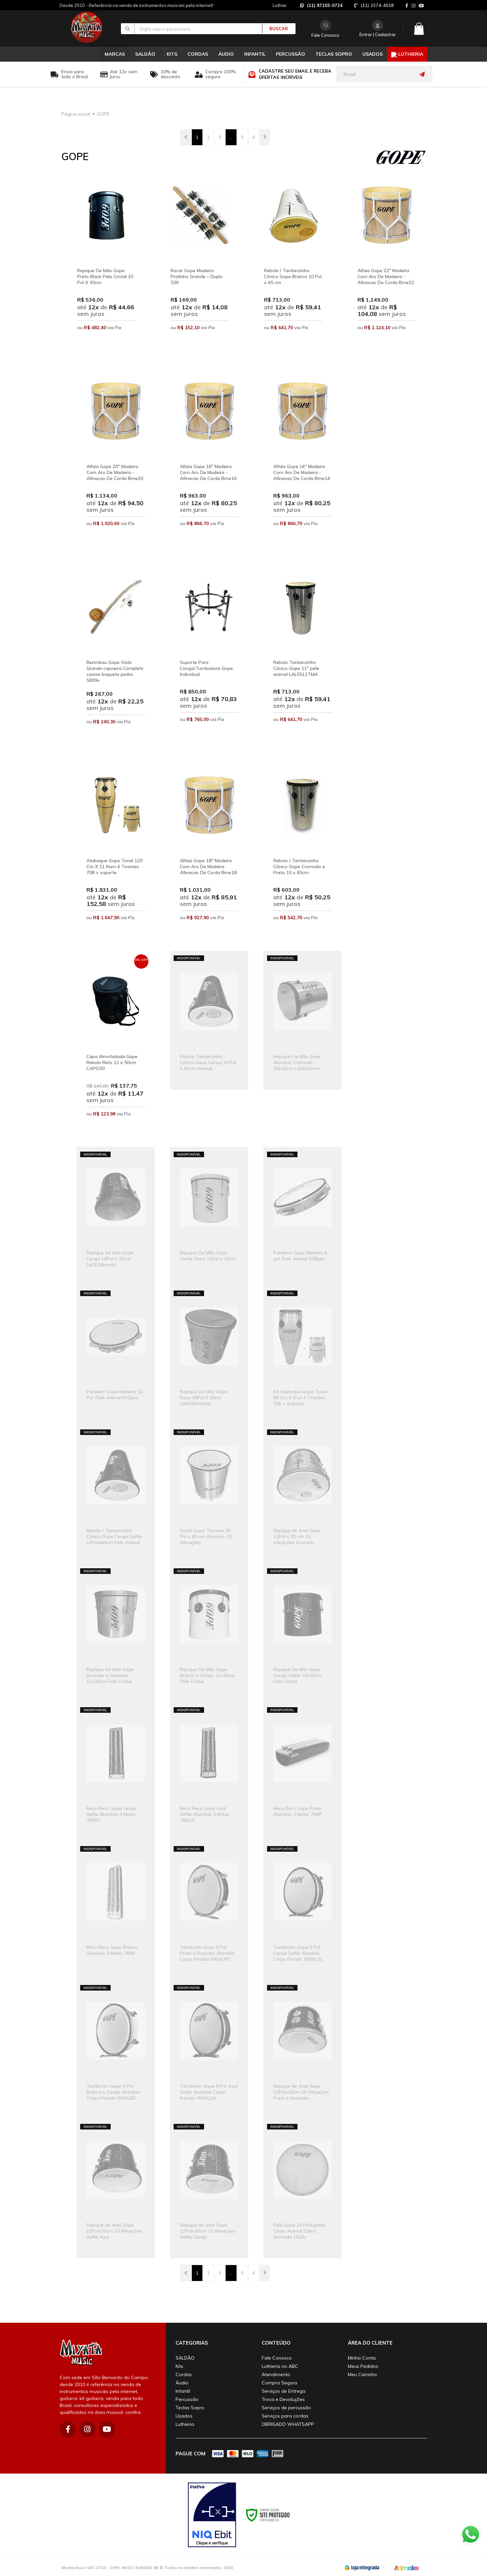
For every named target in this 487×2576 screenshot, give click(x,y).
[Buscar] (275, 29)
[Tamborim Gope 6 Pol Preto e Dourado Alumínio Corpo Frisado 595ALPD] (209, 1911)
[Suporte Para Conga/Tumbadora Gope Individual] (209, 655)
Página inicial (76, 114)
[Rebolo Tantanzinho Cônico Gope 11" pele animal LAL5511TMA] (302, 655)
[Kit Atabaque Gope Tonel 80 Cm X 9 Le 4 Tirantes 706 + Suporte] (302, 1355)
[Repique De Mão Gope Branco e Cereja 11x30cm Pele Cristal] (209, 1633)
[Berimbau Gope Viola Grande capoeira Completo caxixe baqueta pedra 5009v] (116, 656)
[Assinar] (424, 74)
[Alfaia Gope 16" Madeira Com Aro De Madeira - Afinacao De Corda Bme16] (209, 459)
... (231, 137)
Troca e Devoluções (283, 2399)
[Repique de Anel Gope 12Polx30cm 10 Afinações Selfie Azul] (116, 2189)
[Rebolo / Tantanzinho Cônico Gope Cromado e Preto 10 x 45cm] (302, 853)
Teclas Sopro (190, 2408)
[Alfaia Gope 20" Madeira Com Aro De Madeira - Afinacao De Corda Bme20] (116, 459)
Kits (179, 2366)
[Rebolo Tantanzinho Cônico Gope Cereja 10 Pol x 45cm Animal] (209, 1020)
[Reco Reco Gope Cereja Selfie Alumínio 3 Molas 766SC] (116, 1772)
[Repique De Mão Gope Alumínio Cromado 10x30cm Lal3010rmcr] (302, 1020)
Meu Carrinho (362, 2374)
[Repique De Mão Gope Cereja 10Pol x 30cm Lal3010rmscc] (116, 1216)
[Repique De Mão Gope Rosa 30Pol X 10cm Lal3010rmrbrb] (209, 1355)
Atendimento (276, 2374)
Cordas (184, 2374)
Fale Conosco (325, 35)
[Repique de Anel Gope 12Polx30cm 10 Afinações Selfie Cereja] (209, 2189)
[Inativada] (212, 2515)
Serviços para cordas (285, 2416)
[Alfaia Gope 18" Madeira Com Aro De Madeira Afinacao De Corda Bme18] (209, 853)
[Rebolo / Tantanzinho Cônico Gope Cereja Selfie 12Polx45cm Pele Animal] (116, 1494)
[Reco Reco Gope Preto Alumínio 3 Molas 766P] (302, 1772)
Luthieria (185, 2424)
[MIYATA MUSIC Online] (92, 27)
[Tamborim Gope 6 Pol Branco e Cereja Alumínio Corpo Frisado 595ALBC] (116, 2050)
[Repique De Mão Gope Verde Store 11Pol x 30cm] (209, 1216)
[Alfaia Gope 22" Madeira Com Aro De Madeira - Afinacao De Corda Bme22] (387, 263)
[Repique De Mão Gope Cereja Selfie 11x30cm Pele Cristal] (302, 1633)
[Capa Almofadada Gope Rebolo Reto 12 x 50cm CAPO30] (116, 1049)
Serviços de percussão (286, 2408)
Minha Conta (362, 2358)
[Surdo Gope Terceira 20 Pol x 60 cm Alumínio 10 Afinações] (209, 1494)
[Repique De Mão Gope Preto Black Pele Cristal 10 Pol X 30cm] (106, 263)
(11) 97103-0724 (325, 5)
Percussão (187, 2399)
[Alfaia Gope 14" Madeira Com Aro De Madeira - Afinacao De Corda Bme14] (302, 459)
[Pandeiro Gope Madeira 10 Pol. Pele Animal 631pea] (116, 1355)
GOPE (103, 114)
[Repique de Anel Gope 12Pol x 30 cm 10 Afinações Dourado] (302, 1494)
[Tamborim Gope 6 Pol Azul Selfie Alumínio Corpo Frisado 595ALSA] (209, 2050)
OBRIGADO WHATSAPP (288, 2424)
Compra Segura (279, 2383)
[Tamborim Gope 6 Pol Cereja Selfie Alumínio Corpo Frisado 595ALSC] (302, 1911)
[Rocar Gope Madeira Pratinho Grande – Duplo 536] (200, 263)
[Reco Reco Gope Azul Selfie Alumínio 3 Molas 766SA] (209, 1772)
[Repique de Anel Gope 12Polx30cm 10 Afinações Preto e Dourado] (302, 2050)
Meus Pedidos (363, 2366)
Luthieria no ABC (280, 2366)
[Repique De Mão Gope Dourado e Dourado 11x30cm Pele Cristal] (116, 1633)
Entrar (366, 34)
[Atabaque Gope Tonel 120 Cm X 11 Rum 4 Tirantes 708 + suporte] (116, 853)
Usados (184, 2416)
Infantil (183, 2391)
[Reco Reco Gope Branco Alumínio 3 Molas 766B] (116, 1911)
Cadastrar (385, 34)
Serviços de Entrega (284, 2391)
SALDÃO (185, 2358)
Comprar (106, 345)
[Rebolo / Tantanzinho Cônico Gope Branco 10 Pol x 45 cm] (293, 263)
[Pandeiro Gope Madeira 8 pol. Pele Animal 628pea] (302, 1216)
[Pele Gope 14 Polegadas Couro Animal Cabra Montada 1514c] (302, 2189)
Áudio (182, 2383)
